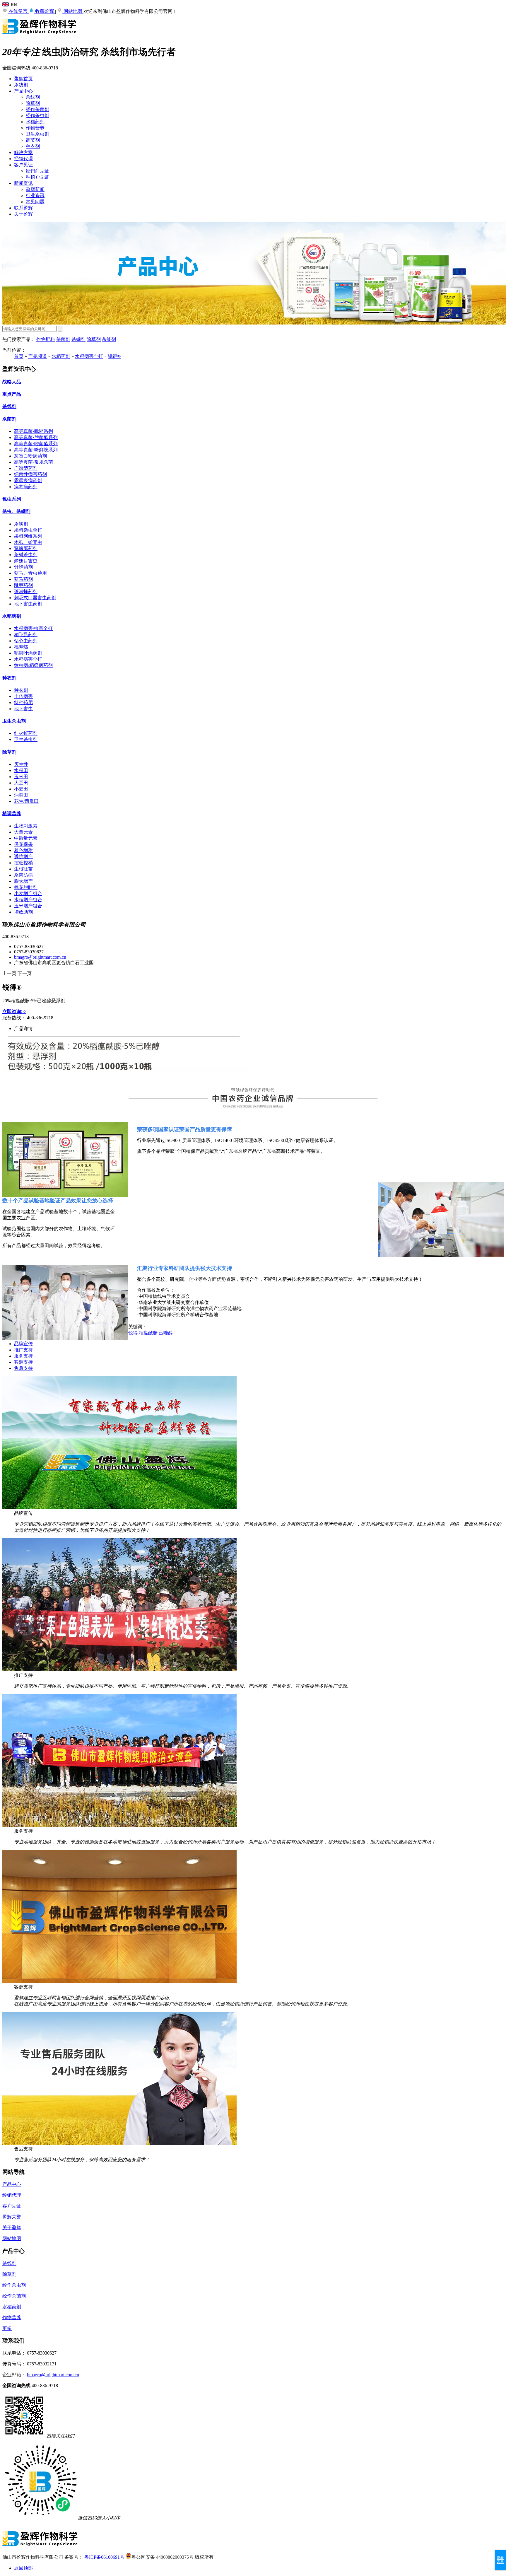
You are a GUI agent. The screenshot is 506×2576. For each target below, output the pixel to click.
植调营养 (12, 814)
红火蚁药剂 (26, 733)
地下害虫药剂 (28, 604)
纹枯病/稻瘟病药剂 (33, 665)
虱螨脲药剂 (26, 548)
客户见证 (23, 165)
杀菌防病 (23, 875)
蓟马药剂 (23, 579)
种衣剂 (33, 146)
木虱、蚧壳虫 (28, 542)
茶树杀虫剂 (26, 555)
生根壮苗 (23, 869)
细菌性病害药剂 (30, 474)
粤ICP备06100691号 (104, 2557)
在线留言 (18, 11)
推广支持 (23, 1350)
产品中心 (23, 91)
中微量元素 (26, 838)
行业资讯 (35, 196)
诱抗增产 (23, 857)
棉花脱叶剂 (26, 887)
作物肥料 (46, 339)
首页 (19, 356)
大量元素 (23, 832)
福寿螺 (21, 647)
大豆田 (21, 783)
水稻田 (21, 770)
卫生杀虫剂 (37, 134)
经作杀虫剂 (37, 116)
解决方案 (23, 152)
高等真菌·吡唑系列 (34, 431)
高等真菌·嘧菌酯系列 (36, 444)
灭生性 (21, 764)
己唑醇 (166, 1333)
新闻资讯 (23, 183)
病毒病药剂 (26, 487)
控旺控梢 (23, 863)
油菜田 (21, 795)
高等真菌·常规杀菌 (34, 462)
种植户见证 (37, 177)
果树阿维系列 (28, 536)
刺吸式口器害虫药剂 (35, 598)
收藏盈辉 (45, 11)
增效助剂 (23, 912)
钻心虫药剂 (26, 641)
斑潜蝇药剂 (26, 591)
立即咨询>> (14, 1012)
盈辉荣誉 (12, 2217)
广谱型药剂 (26, 468)
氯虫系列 (12, 499)
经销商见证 (37, 171)
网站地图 (73, 11)
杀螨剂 (78, 339)
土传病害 (23, 696)
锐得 (133, 1333)
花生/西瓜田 (26, 801)
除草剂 (33, 103)
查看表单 (500, 2560)
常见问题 (35, 202)
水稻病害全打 (89, 356)
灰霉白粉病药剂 (30, 456)
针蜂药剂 (23, 567)
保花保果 (23, 844)
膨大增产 (23, 881)
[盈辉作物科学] (40, 37)
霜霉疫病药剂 (28, 480)
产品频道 (37, 356)
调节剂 (33, 140)
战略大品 (12, 382)
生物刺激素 (26, 826)
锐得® (114, 356)
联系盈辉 (23, 208)
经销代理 (23, 159)
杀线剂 (21, 85)
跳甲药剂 (23, 585)
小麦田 (21, 789)
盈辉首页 (23, 79)
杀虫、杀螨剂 (16, 511)
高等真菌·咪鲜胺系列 (36, 450)
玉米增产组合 (28, 906)
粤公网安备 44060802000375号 (163, 2557)
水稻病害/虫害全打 (33, 628)
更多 (7, 2328)
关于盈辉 (23, 214)
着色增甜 (23, 850)
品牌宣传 (23, 1344)
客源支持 (23, 1362)
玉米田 (21, 777)
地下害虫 (23, 709)
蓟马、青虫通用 (30, 573)
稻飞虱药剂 (26, 635)
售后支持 (23, 1368)
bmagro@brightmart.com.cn (40, 957)
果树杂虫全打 (28, 530)
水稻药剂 (35, 122)
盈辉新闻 (35, 189)
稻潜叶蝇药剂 (28, 653)
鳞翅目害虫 (26, 561)
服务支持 (23, 1356)
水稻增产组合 (28, 900)
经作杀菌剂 (37, 109)
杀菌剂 (63, 339)
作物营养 (35, 128)
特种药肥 (23, 703)
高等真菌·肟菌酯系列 (36, 437)
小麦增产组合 (28, 893)
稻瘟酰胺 (148, 1333)
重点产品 (12, 394)
